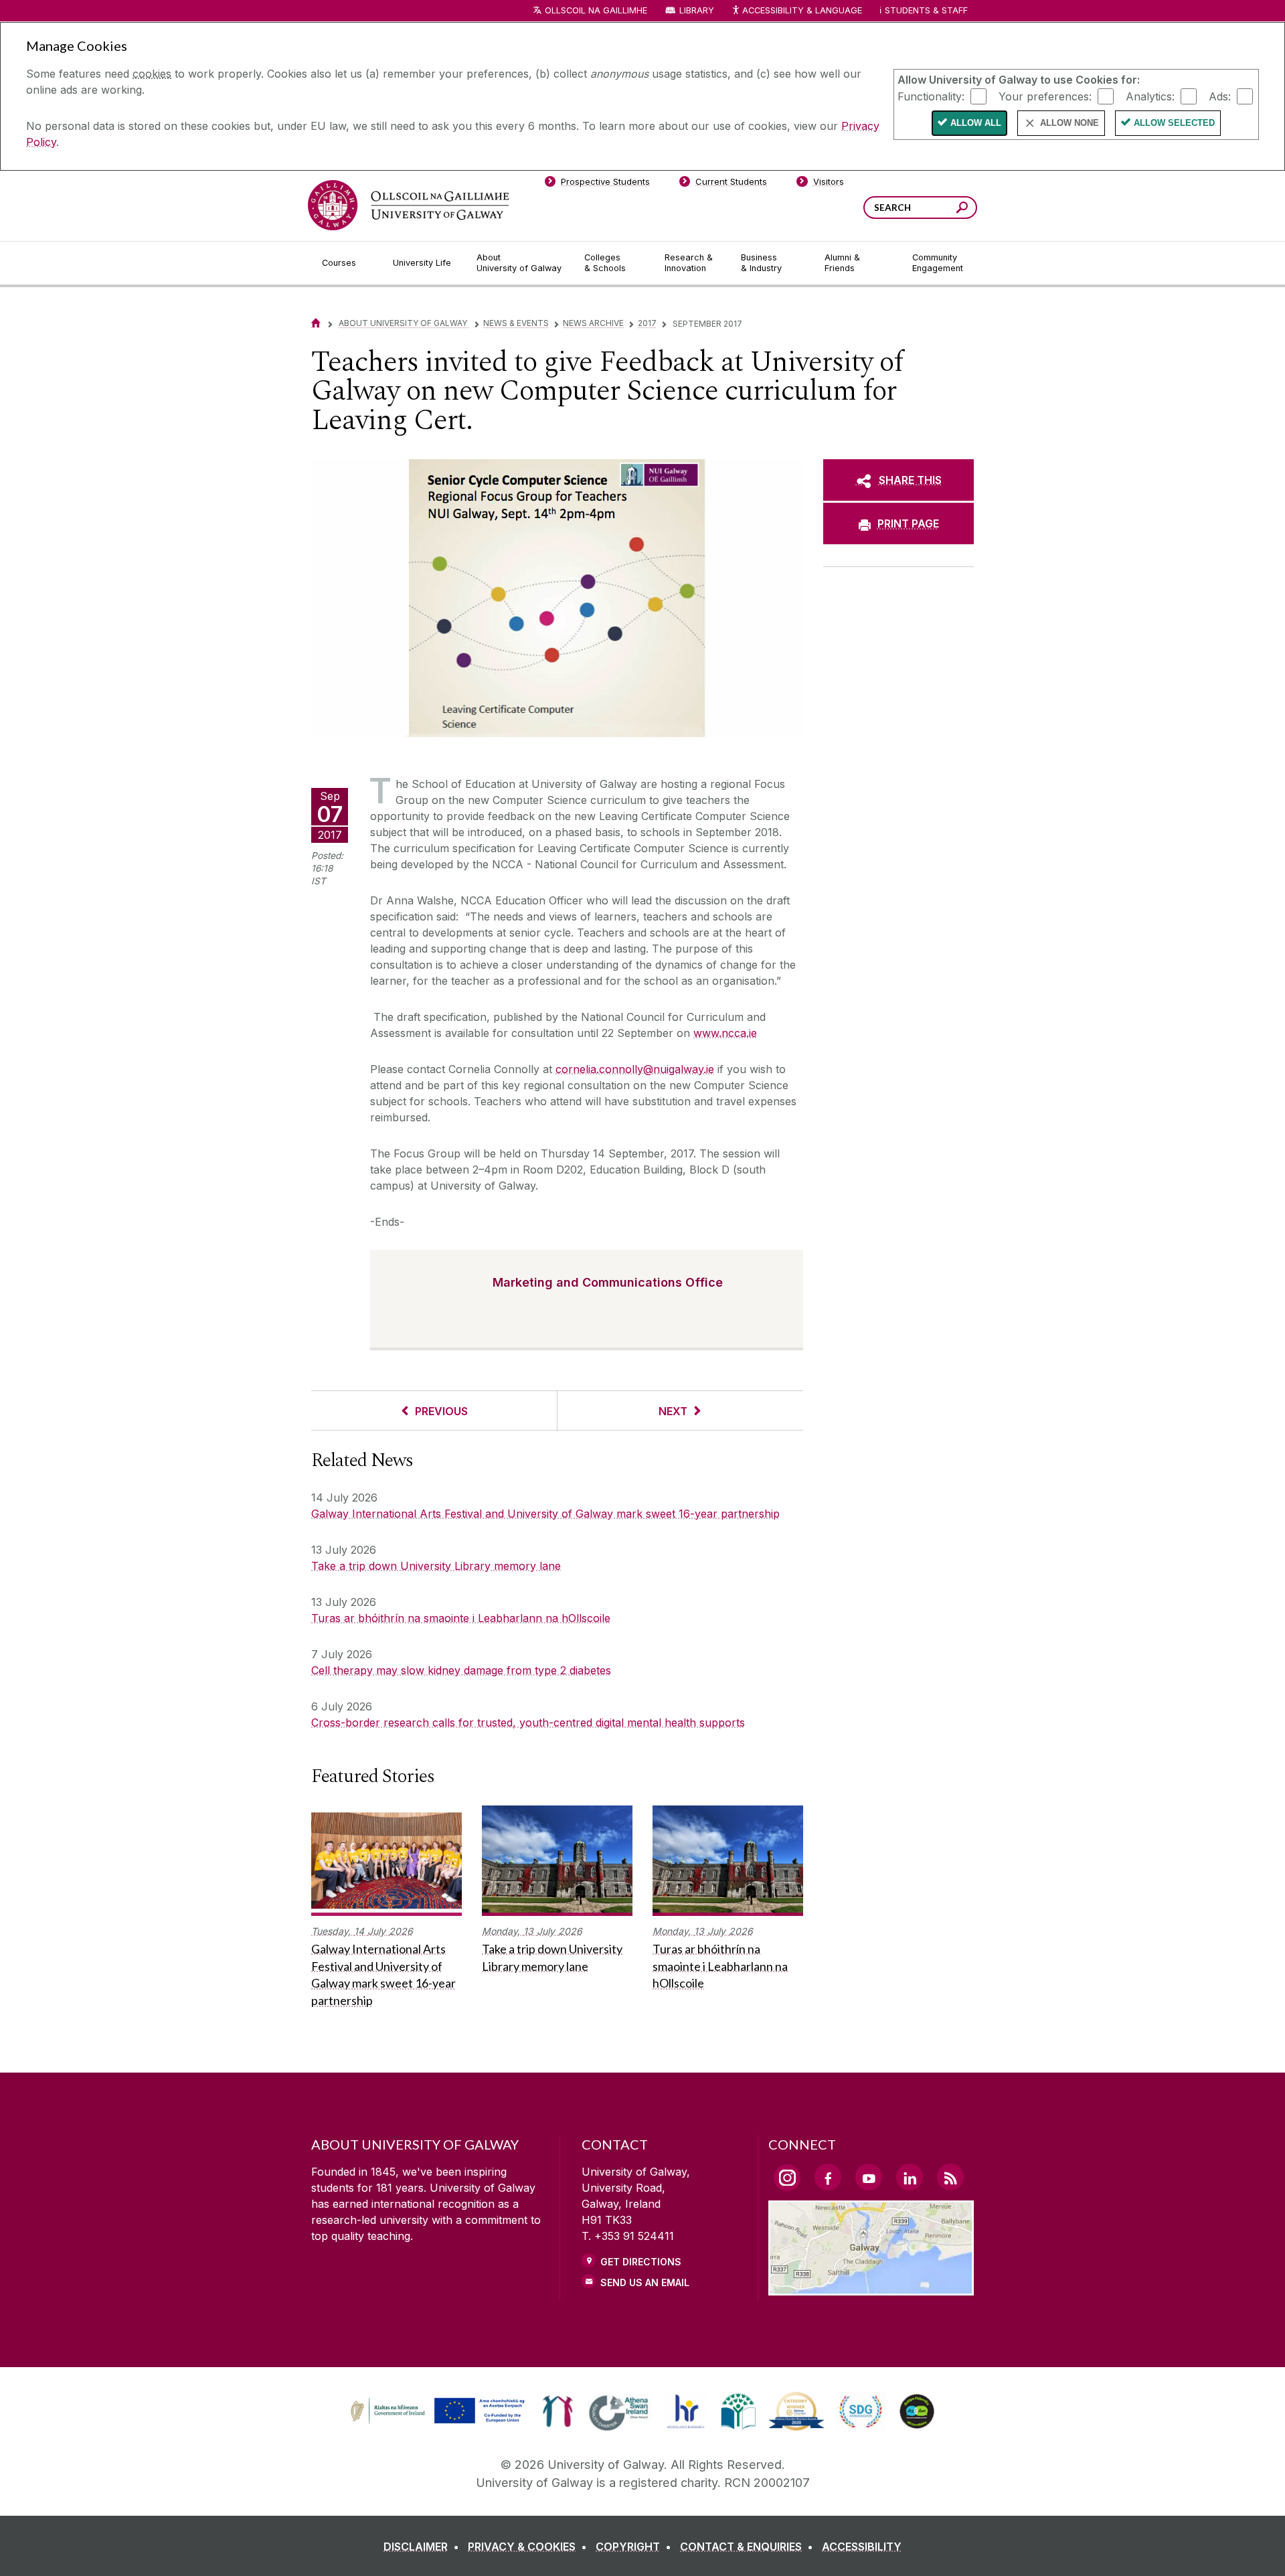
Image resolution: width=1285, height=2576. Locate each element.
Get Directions (641, 2262)
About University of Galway (404, 323)
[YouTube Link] (869, 2177)
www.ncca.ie (725, 1033)
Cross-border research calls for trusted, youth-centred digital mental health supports (528, 1722)
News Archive (593, 323)
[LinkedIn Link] (910, 2177)
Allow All (976, 123)
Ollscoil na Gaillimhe (596, 10)
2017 (647, 323)
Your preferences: (1045, 96)
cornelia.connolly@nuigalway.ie (635, 1069)
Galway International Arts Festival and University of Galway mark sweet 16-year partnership (545, 1514)
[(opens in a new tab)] (439, 2422)
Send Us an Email (645, 2282)
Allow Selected (1174, 123)
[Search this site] (962, 209)
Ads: (1220, 96)
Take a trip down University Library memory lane (436, 1566)
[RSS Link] (950, 2177)
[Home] (316, 323)
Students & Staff (926, 10)
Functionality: (931, 96)
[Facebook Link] (828, 2177)
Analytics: (1150, 96)
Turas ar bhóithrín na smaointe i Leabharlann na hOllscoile (461, 1618)
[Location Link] (871, 2287)
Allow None (1069, 123)
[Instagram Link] (787, 2178)
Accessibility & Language (802, 10)
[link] (436, 2411)
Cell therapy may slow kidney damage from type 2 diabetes (461, 1670)
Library (697, 10)
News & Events (516, 323)
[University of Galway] (408, 205)
